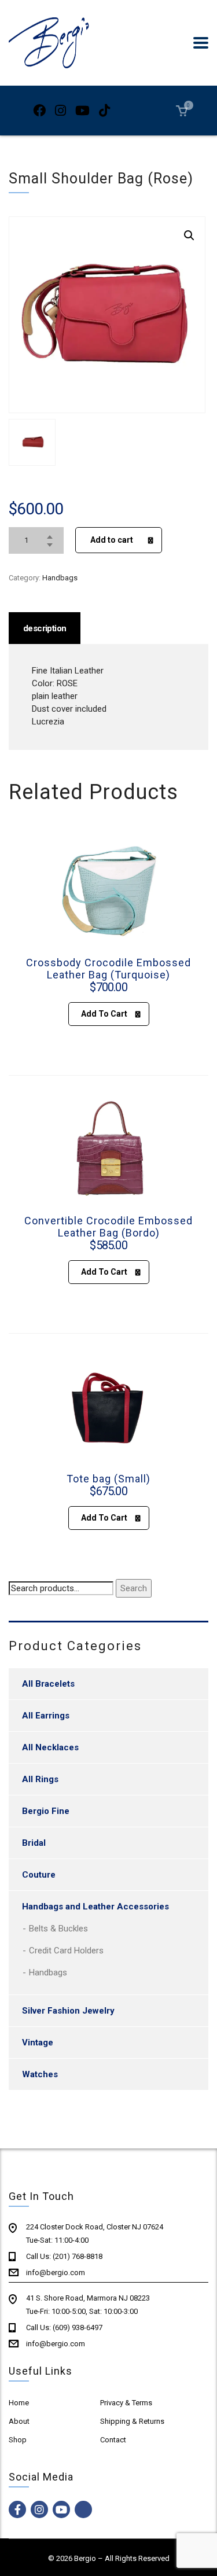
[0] (182, 110)
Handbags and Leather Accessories (95, 1907)
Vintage (38, 2043)
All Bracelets (48, 1684)
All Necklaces (50, 1747)
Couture (39, 1875)
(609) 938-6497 (78, 2327)
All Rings (40, 1779)
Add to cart (112, 540)
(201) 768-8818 (78, 2256)
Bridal (34, 1843)
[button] (189, 235)
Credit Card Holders (66, 1951)
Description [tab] (45, 628)
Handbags (60, 578)
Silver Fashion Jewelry (68, 2011)
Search (134, 1588)
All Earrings (46, 1716)
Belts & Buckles (58, 1929)
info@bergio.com (56, 2273)
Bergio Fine (46, 1811)
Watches (40, 2074)
